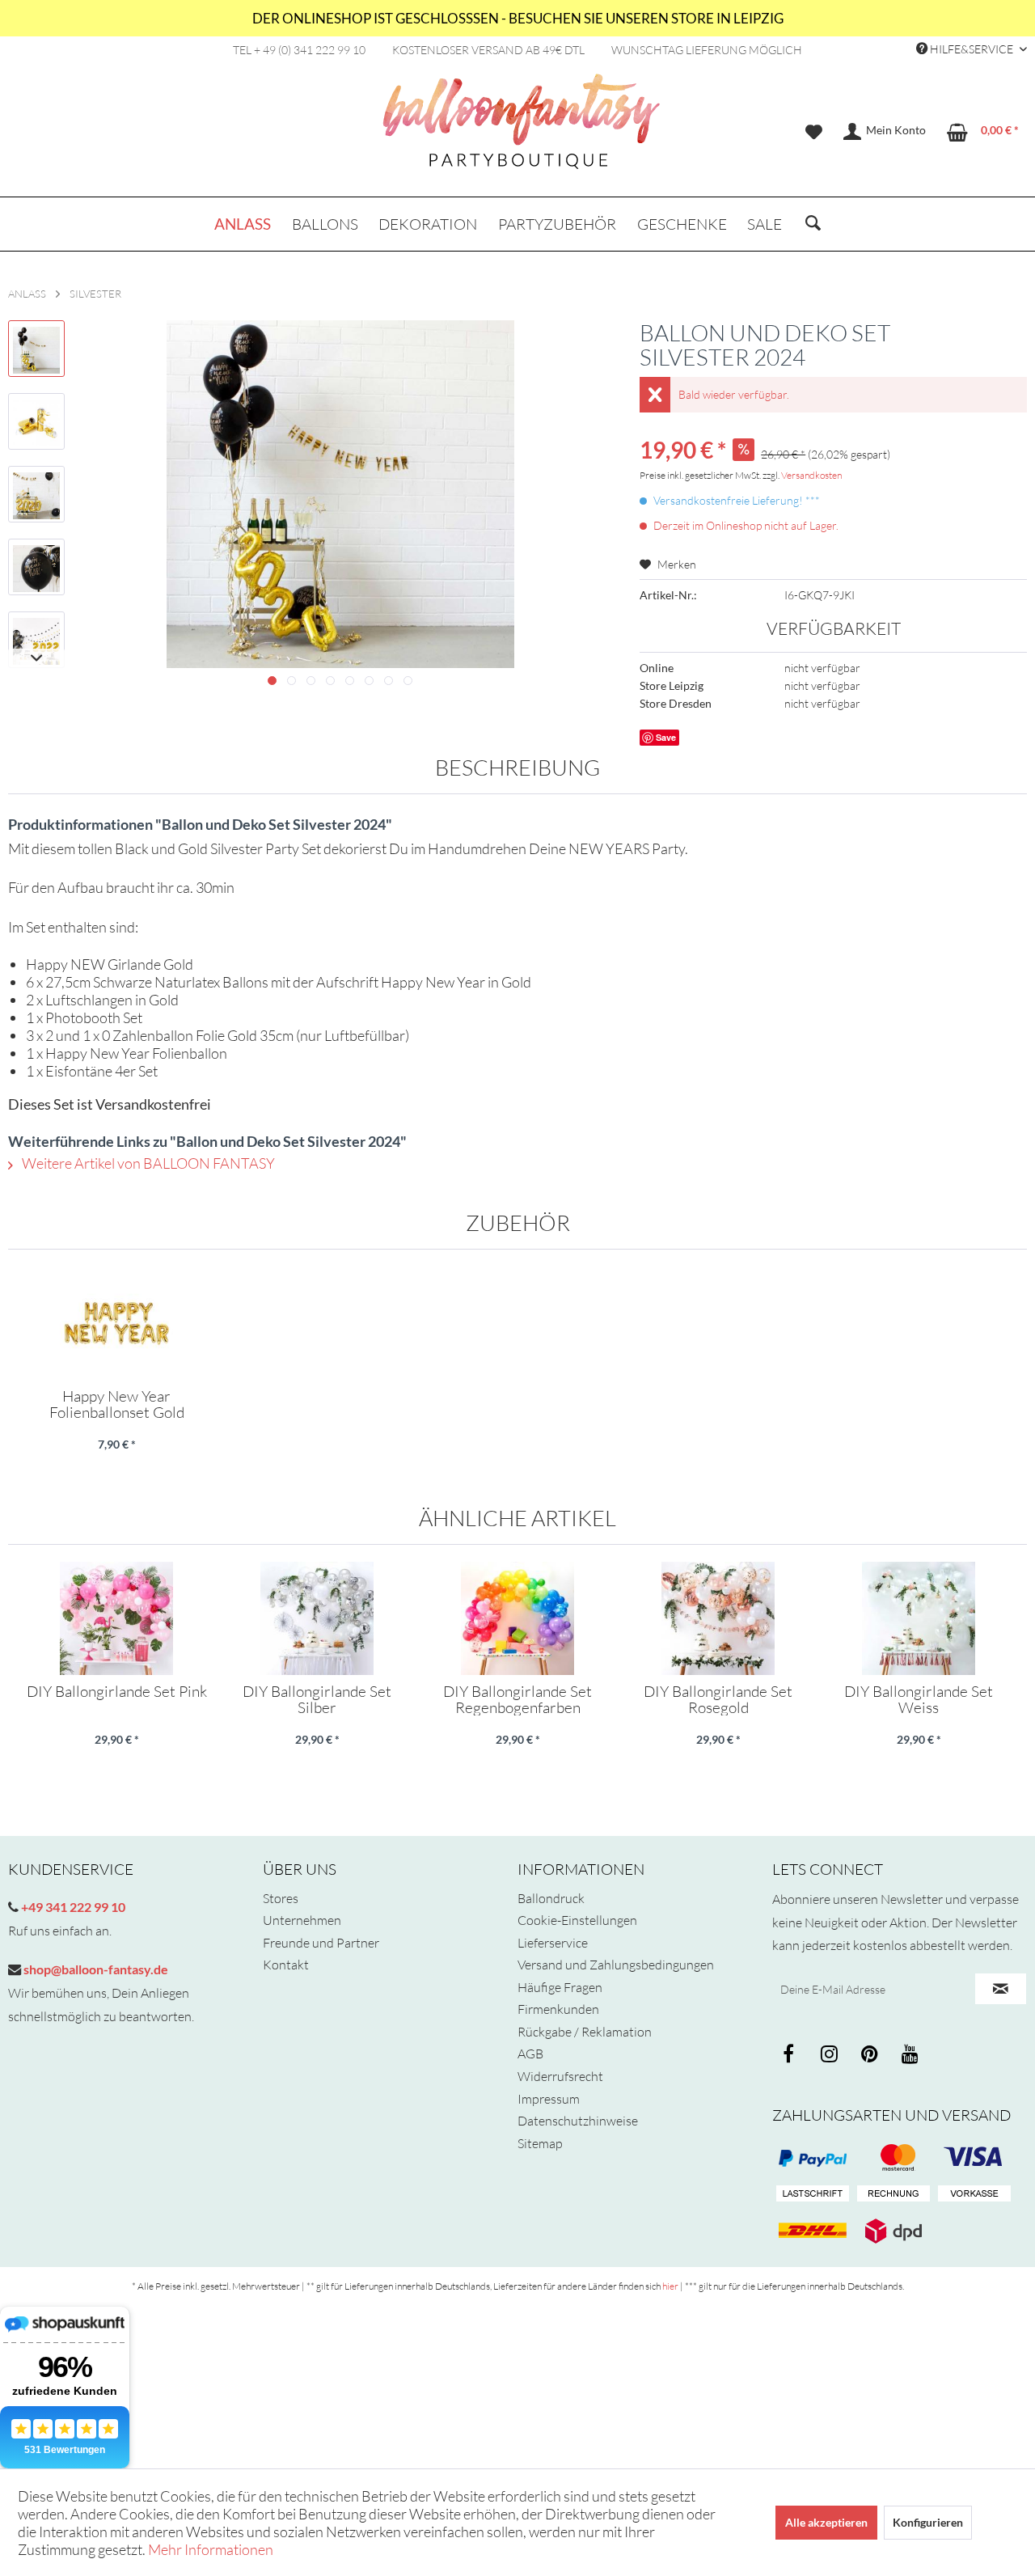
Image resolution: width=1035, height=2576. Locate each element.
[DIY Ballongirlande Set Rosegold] (718, 1618)
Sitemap (540, 2143)
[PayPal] (813, 2158)
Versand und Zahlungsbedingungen (616, 1965)
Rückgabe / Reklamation (585, 2032)
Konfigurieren (928, 2522)
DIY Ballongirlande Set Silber (317, 1699)
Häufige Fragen (560, 1987)
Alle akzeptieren (826, 2522)
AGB (530, 2054)
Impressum (549, 2099)
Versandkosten (811, 475)
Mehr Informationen (211, 2549)
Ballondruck (551, 1898)
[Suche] (813, 224)
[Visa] (893, 2158)
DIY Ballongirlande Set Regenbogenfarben (517, 1699)
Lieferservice (553, 1943)
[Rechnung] (893, 2194)
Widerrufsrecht (560, 2076)
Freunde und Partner (321, 1943)
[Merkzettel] (814, 132)
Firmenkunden (558, 2009)
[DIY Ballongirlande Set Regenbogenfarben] (517, 1618)
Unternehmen (302, 1920)
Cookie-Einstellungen (577, 1920)
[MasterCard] (974, 2158)
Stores (281, 1898)
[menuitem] (814, 132)
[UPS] (893, 2231)
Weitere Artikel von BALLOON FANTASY (147, 1163)
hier (670, 2286)
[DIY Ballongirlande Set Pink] (116, 1618)
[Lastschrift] (813, 2194)
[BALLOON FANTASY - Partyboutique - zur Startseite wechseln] (522, 130)
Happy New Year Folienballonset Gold (117, 1404)
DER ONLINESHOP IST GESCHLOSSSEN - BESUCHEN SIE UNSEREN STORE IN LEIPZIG (518, 18)
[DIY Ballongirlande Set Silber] (317, 1618)
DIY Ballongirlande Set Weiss (919, 1699)
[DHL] (813, 2231)
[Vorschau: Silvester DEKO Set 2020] (36, 349)
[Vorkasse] (974, 2194)
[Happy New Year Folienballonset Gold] (116, 1323)
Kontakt (286, 1965)
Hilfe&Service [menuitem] (972, 49)
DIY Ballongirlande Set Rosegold (718, 1699)
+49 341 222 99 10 (72, 1907)
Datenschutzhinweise (578, 2121)
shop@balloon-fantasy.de (95, 1969)
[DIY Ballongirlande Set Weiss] (919, 1618)
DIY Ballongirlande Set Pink (117, 1692)
